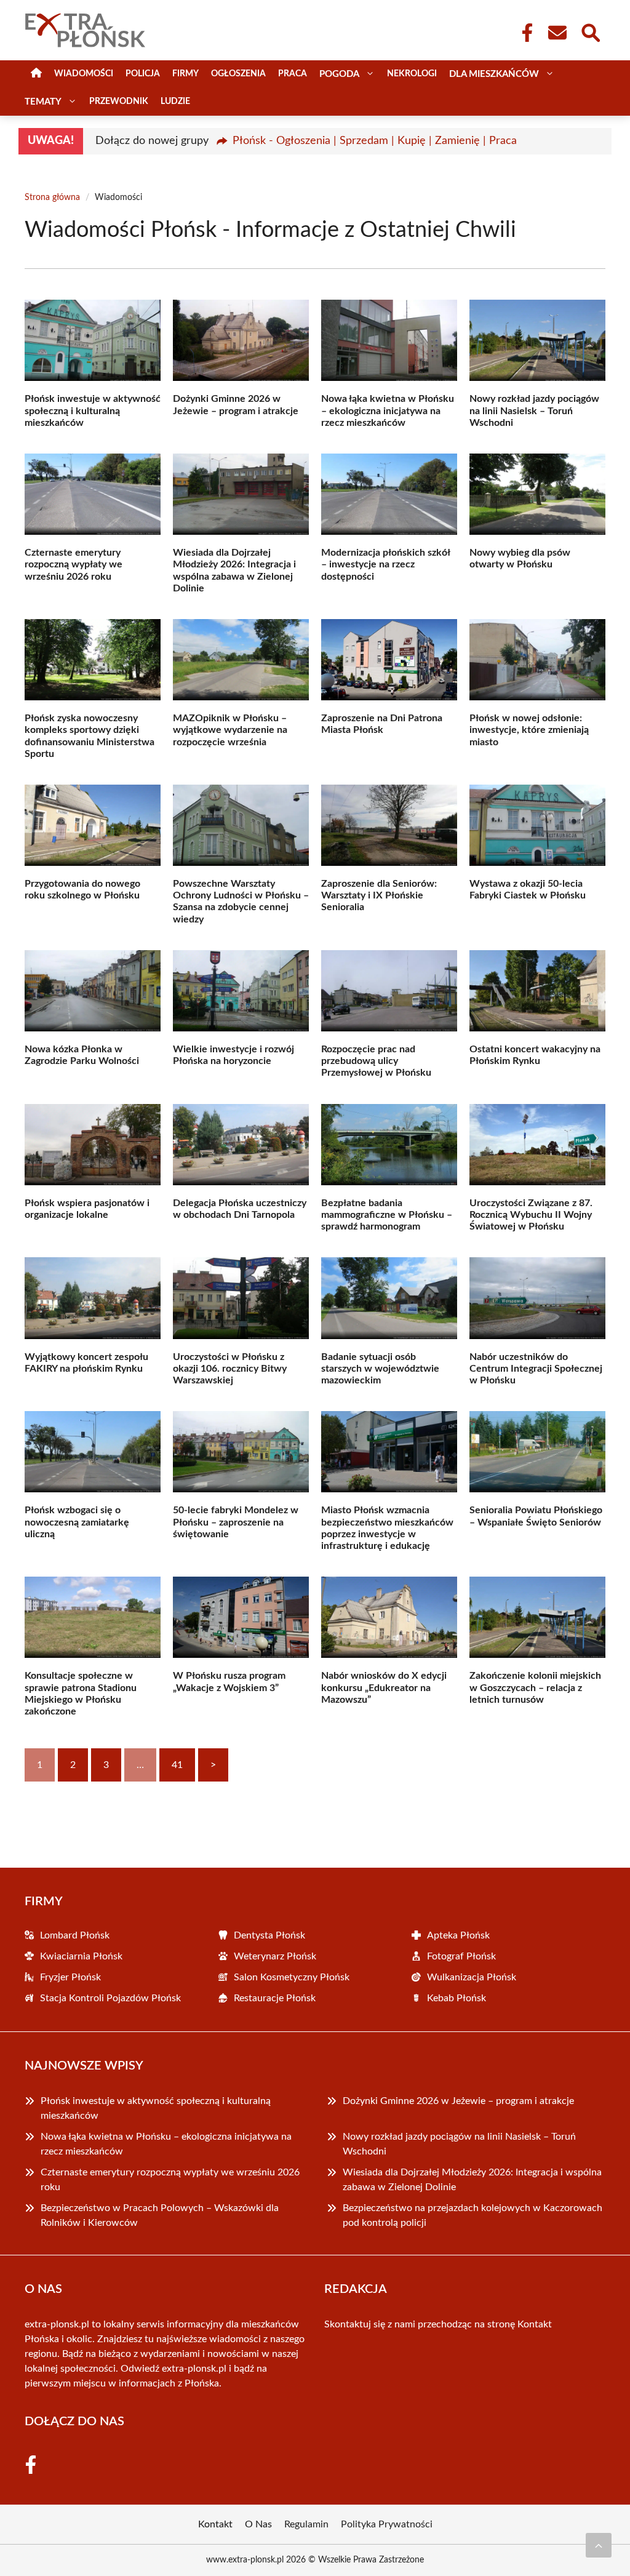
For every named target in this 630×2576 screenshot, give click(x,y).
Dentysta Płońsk (269, 1935)
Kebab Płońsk (457, 1998)
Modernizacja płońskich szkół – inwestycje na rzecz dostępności (385, 564)
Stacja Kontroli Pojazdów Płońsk (110, 1998)
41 (177, 1765)
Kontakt (535, 2324)
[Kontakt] (557, 33)
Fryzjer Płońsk (70, 1977)
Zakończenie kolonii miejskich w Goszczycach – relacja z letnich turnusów (535, 1687)
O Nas (258, 2524)
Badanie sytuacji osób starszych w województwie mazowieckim (380, 1369)
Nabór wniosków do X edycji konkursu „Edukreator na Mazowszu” (384, 1687)
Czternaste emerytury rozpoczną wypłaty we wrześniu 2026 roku (74, 564)
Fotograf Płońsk (461, 1956)
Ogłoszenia (238, 74)
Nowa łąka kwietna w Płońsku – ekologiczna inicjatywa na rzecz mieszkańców (388, 410)
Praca (293, 74)
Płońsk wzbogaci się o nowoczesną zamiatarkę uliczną (77, 1522)
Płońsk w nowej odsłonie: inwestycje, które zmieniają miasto (529, 730)
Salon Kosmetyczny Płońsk (292, 1977)
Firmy (185, 74)
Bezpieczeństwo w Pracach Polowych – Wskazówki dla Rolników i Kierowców (160, 2215)
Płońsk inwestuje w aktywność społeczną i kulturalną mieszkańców (93, 410)
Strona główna (52, 198)
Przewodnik (119, 102)
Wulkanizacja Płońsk (472, 1977)
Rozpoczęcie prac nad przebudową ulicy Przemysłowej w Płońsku (376, 1061)
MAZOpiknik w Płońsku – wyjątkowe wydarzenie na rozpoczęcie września (230, 730)
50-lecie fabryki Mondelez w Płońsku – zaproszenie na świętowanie (236, 1522)
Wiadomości (84, 74)
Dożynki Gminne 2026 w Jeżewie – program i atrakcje (458, 2101)
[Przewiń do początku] (599, 2545)
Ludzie (175, 102)
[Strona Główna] (36, 74)
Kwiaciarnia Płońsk (81, 1956)
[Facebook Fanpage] (524, 33)
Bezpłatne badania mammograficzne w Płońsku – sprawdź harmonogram (387, 1215)
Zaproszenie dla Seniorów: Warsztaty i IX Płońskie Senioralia (379, 895)
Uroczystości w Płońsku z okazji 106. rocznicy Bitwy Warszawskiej (230, 1369)
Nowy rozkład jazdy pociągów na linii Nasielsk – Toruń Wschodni (534, 410)
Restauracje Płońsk (275, 1998)
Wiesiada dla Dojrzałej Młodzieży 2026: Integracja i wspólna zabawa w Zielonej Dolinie (472, 2180)
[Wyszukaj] (590, 31)
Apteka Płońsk (458, 1935)
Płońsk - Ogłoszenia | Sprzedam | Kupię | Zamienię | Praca (375, 141)
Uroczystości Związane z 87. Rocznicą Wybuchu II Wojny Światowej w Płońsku (531, 1215)
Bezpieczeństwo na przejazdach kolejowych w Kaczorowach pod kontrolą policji (472, 2215)
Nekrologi (412, 74)
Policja (143, 74)
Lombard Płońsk (75, 1935)
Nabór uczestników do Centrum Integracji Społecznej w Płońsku (536, 1369)
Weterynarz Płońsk (275, 1956)
